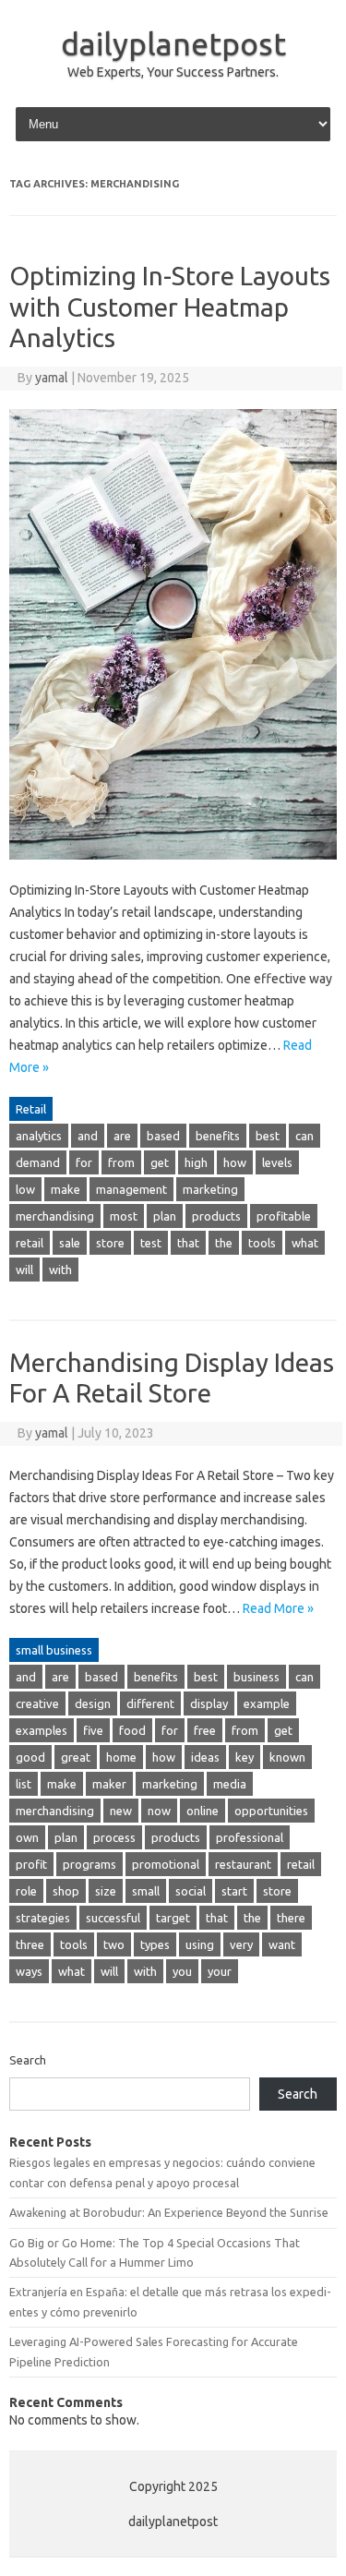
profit (31, 1864)
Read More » (278, 1608)
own (27, 1837)
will (24, 1270)
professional (250, 1837)
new (121, 1811)
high (196, 1162)
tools (262, 1243)
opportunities (271, 1811)
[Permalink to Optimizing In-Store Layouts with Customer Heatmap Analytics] (173, 868)
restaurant (243, 1864)
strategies (43, 1918)
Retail (31, 1109)
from (121, 1162)
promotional (166, 1864)
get (160, 1162)
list (24, 1784)
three (30, 1944)
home (121, 1757)
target (173, 1918)
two (114, 1944)
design (93, 1703)
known (287, 1757)
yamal (52, 378)
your (220, 1971)
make (66, 1189)
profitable (284, 1216)
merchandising (55, 1216)
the (224, 1243)
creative (37, 1703)
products (216, 1216)
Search (28, 2060)
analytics (39, 1136)
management (131, 1189)
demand (38, 1162)
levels (277, 1162)
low (25, 1189)
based (163, 1136)
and (88, 1136)
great (76, 1757)
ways (29, 1971)
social (191, 1891)
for (84, 1162)
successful (113, 1918)
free (205, 1730)
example (267, 1703)
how (235, 1162)
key (245, 1757)
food (132, 1730)
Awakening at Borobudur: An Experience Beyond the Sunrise (169, 2212)
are (122, 1136)
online (203, 1811)
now (159, 1811)
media (230, 1784)
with (60, 1270)
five (93, 1730)
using (200, 1944)
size (106, 1891)
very (241, 1944)
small (146, 1891)
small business (54, 1650)
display (209, 1703)
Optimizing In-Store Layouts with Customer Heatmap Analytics (170, 307)
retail (30, 1243)
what (305, 1243)
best (268, 1136)
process (114, 1837)
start (234, 1891)
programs (89, 1864)
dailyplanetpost (173, 43)
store (110, 1243)
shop (66, 1891)
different (150, 1703)
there (291, 1918)
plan (165, 1216)
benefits (218, 1136)
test (151, 1243)
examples (42, 1730)
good (30, 1757)
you (182, 1971)
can (304, 1136)
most (124, 1216)
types (155, 1944)
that (188, 1243)
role (26, 1891)
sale (70, 1243)
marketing (210, 1189)
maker (109, 1784)
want (282, 1944)
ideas (205, 1757)
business (257, 1677)
